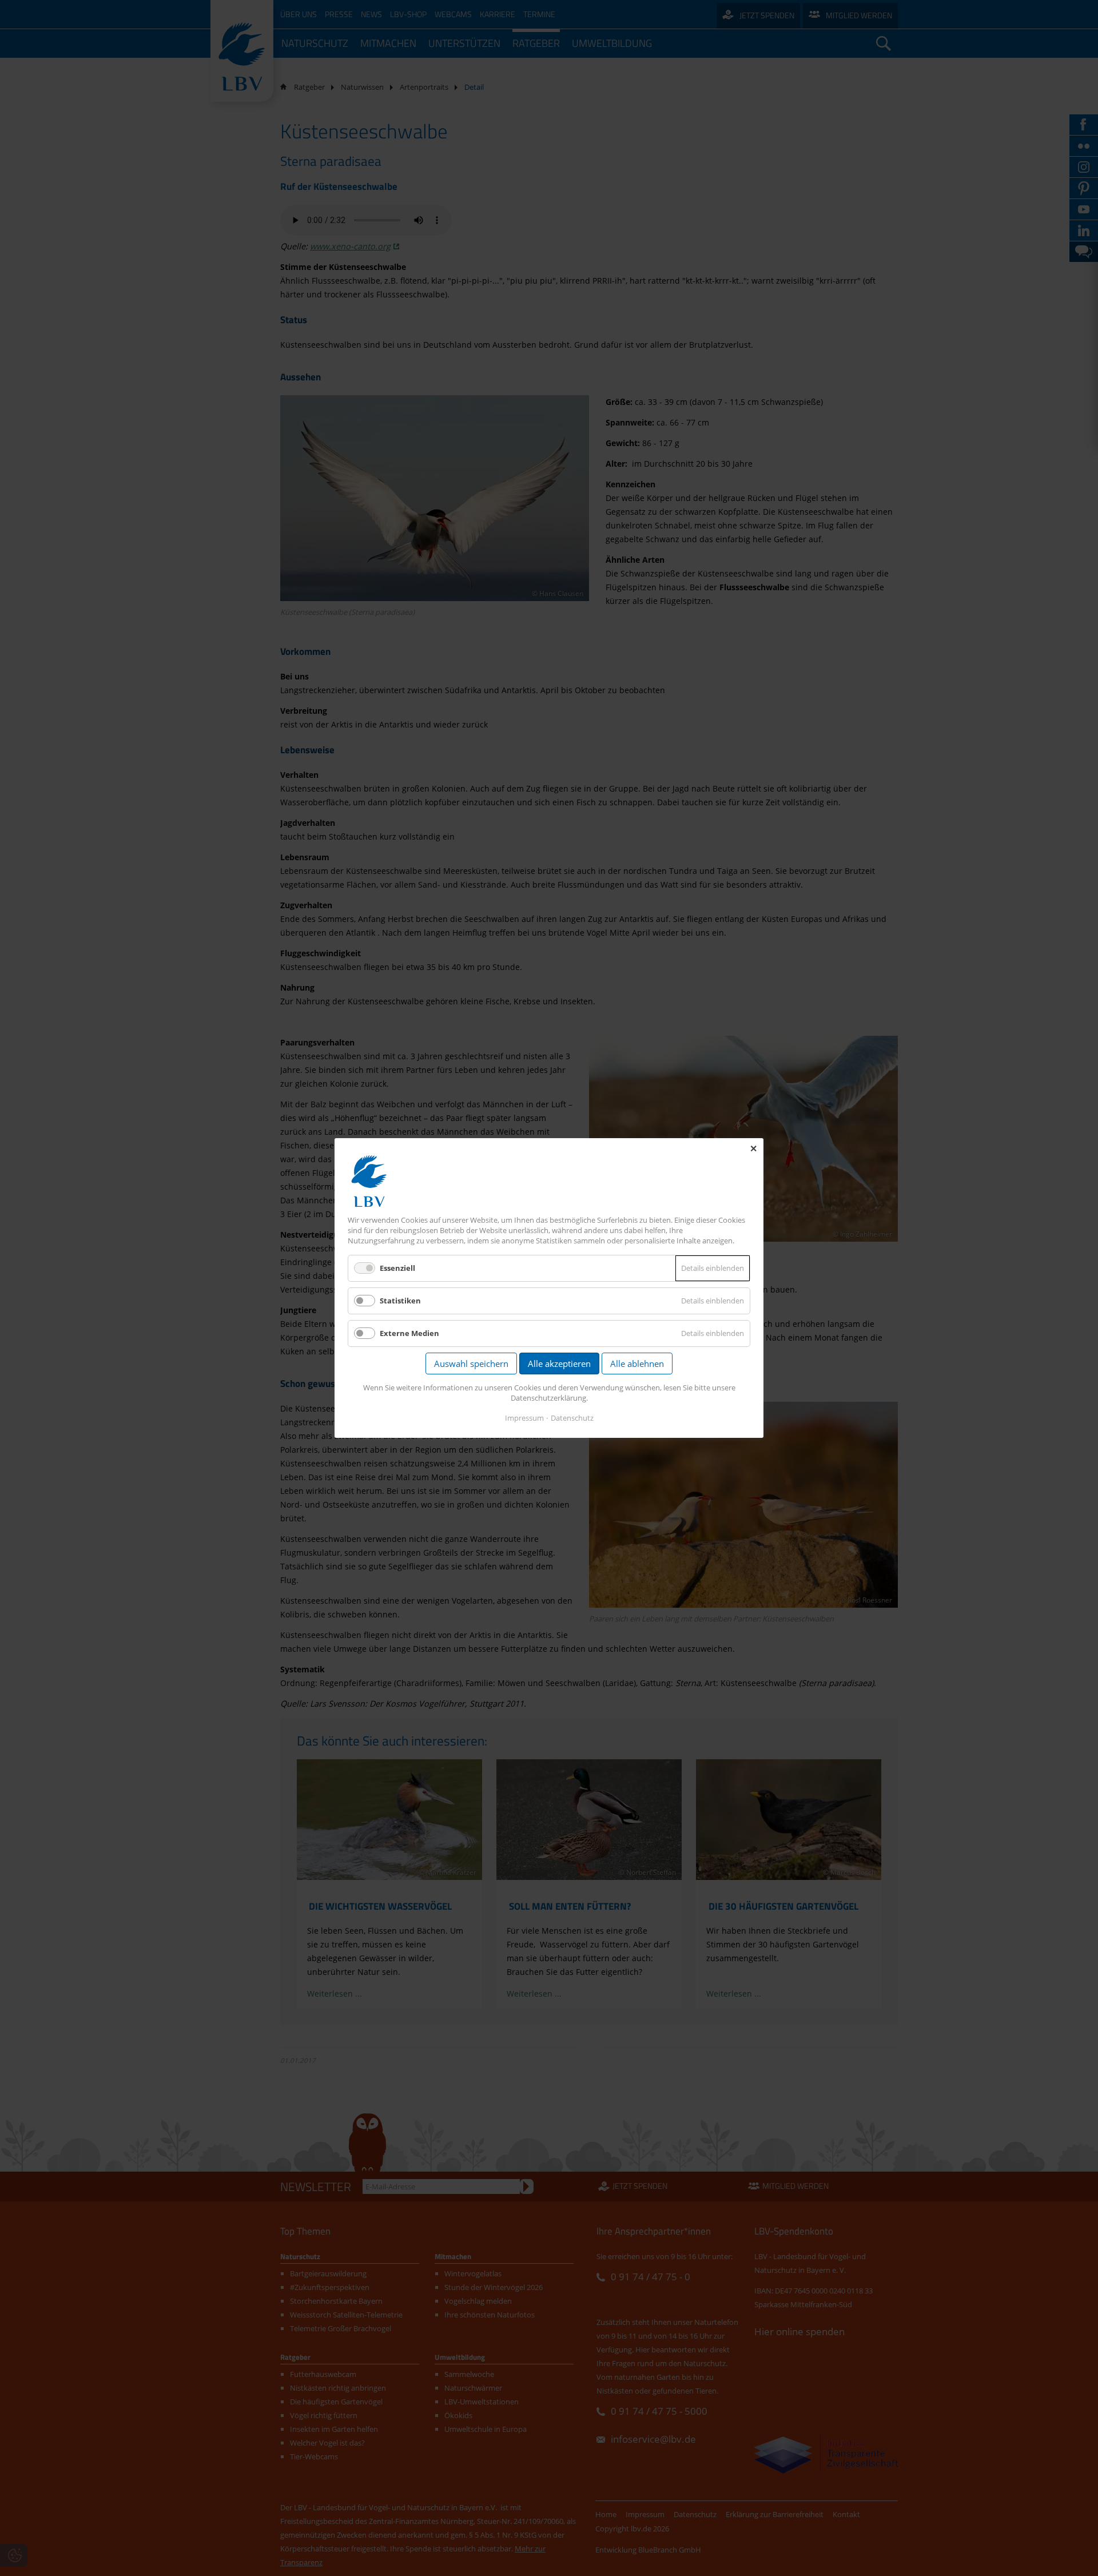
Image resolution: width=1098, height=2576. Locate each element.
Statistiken (400, 1301)
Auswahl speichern (471, 1363)
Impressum (524, 1418)
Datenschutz (572, 1418)
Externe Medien (409, 1333)
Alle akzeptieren (559, 1363)
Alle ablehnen (637, 1363)
